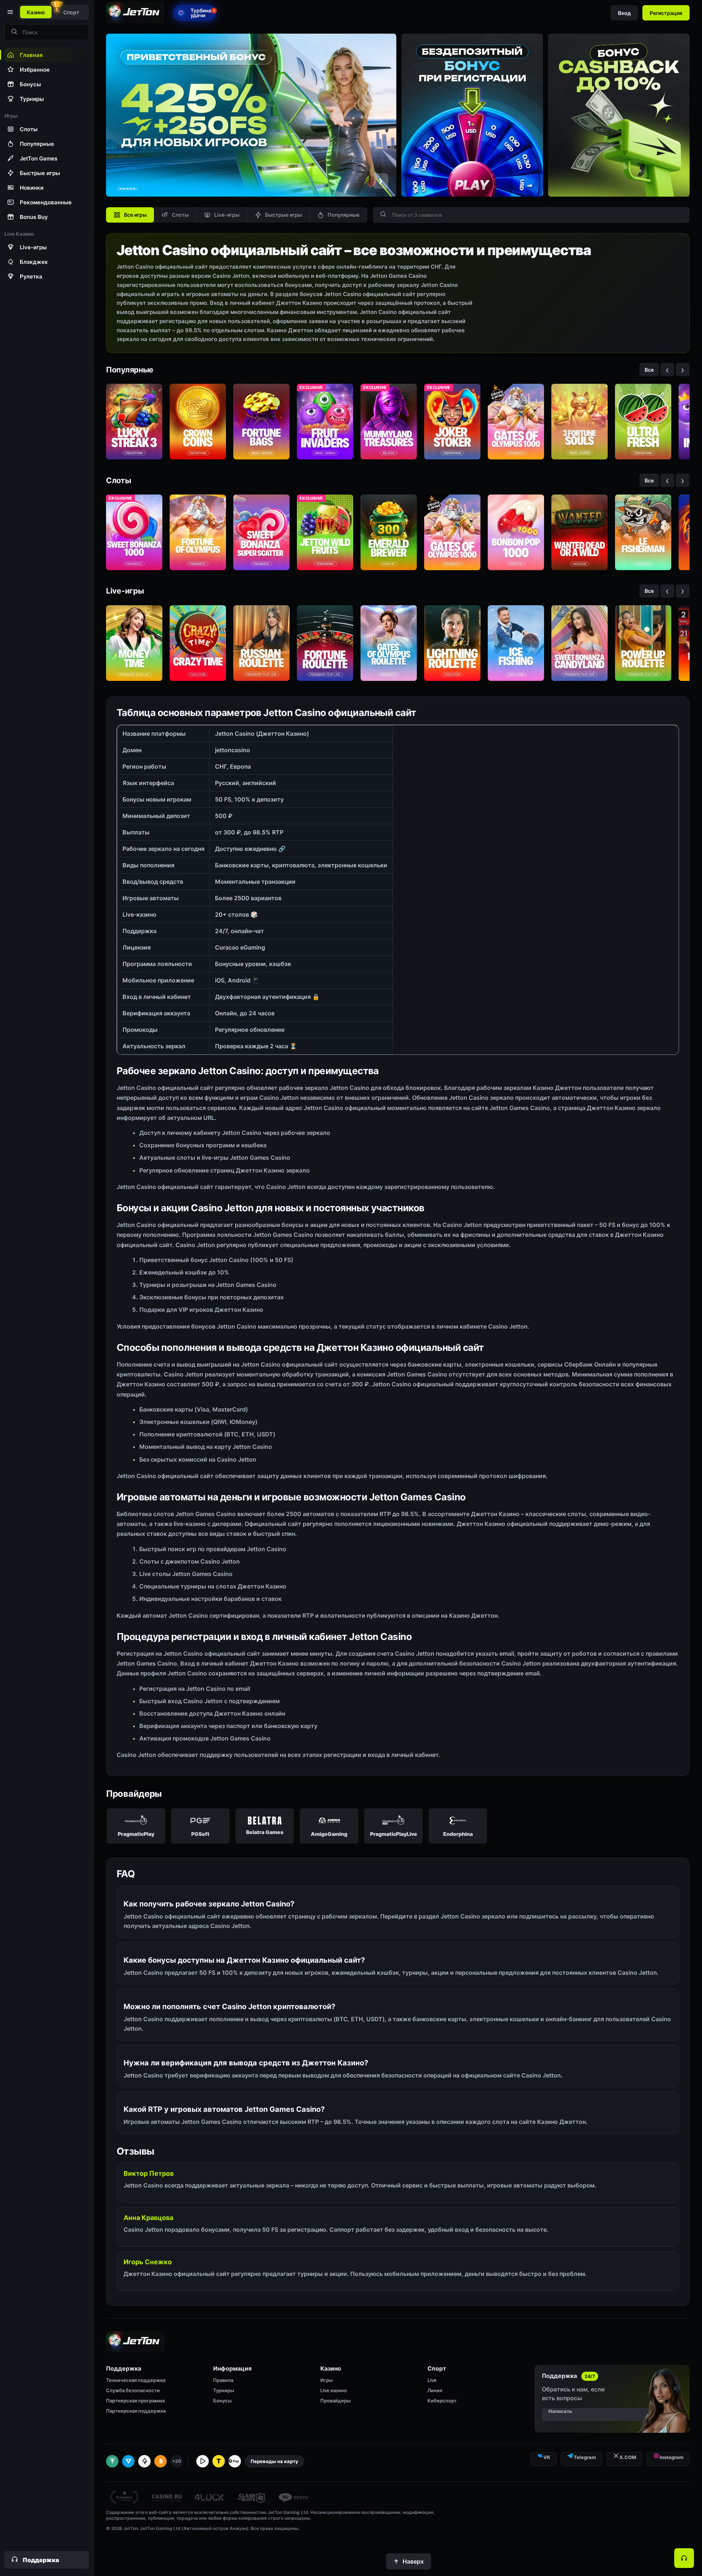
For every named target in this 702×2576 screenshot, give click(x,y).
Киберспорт (442, 2401)
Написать (560, 2411)
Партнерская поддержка (136, 2411)
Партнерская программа (135, 2401)
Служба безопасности (133, 2390)
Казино (36, 12)
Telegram (585, 2457)
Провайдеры (335, 2401)
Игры (327, 2380)
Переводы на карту (274, 2461)
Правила (223, 2380)
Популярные (344, 215)
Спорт (71, 12)
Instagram (671, 2457)
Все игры (135, 215)
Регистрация (666, 13)
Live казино (334, 2390)
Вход (624, 13)
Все (649, 370)
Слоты (180, 215)
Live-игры (227, 215)
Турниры (224, 2390)
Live (432, 2380)
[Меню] (10, 12)
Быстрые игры (284, 215)
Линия (435, 2390)
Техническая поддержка (136, 2380)
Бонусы (222, 2401)
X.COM (628, 2457)
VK (547, 2457)
